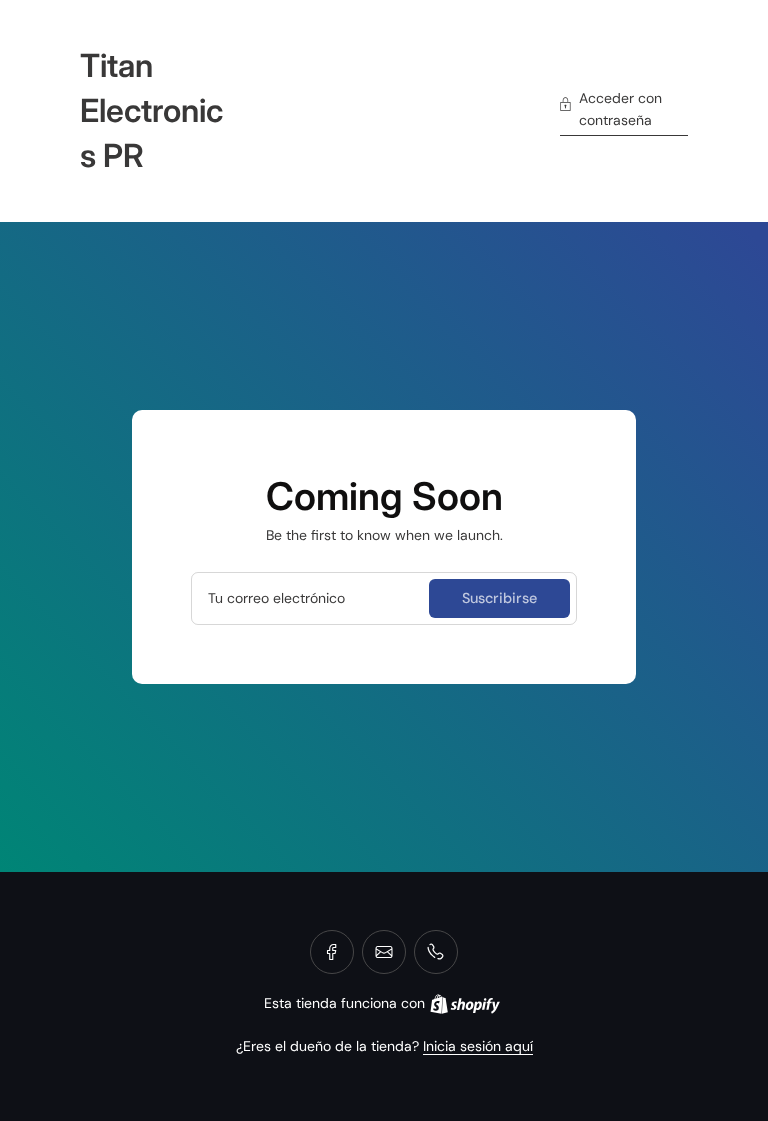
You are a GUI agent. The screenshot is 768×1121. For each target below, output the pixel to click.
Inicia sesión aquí (478, 1046)
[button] (624, 111)
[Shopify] (465, 1004)
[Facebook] (332, 952)
